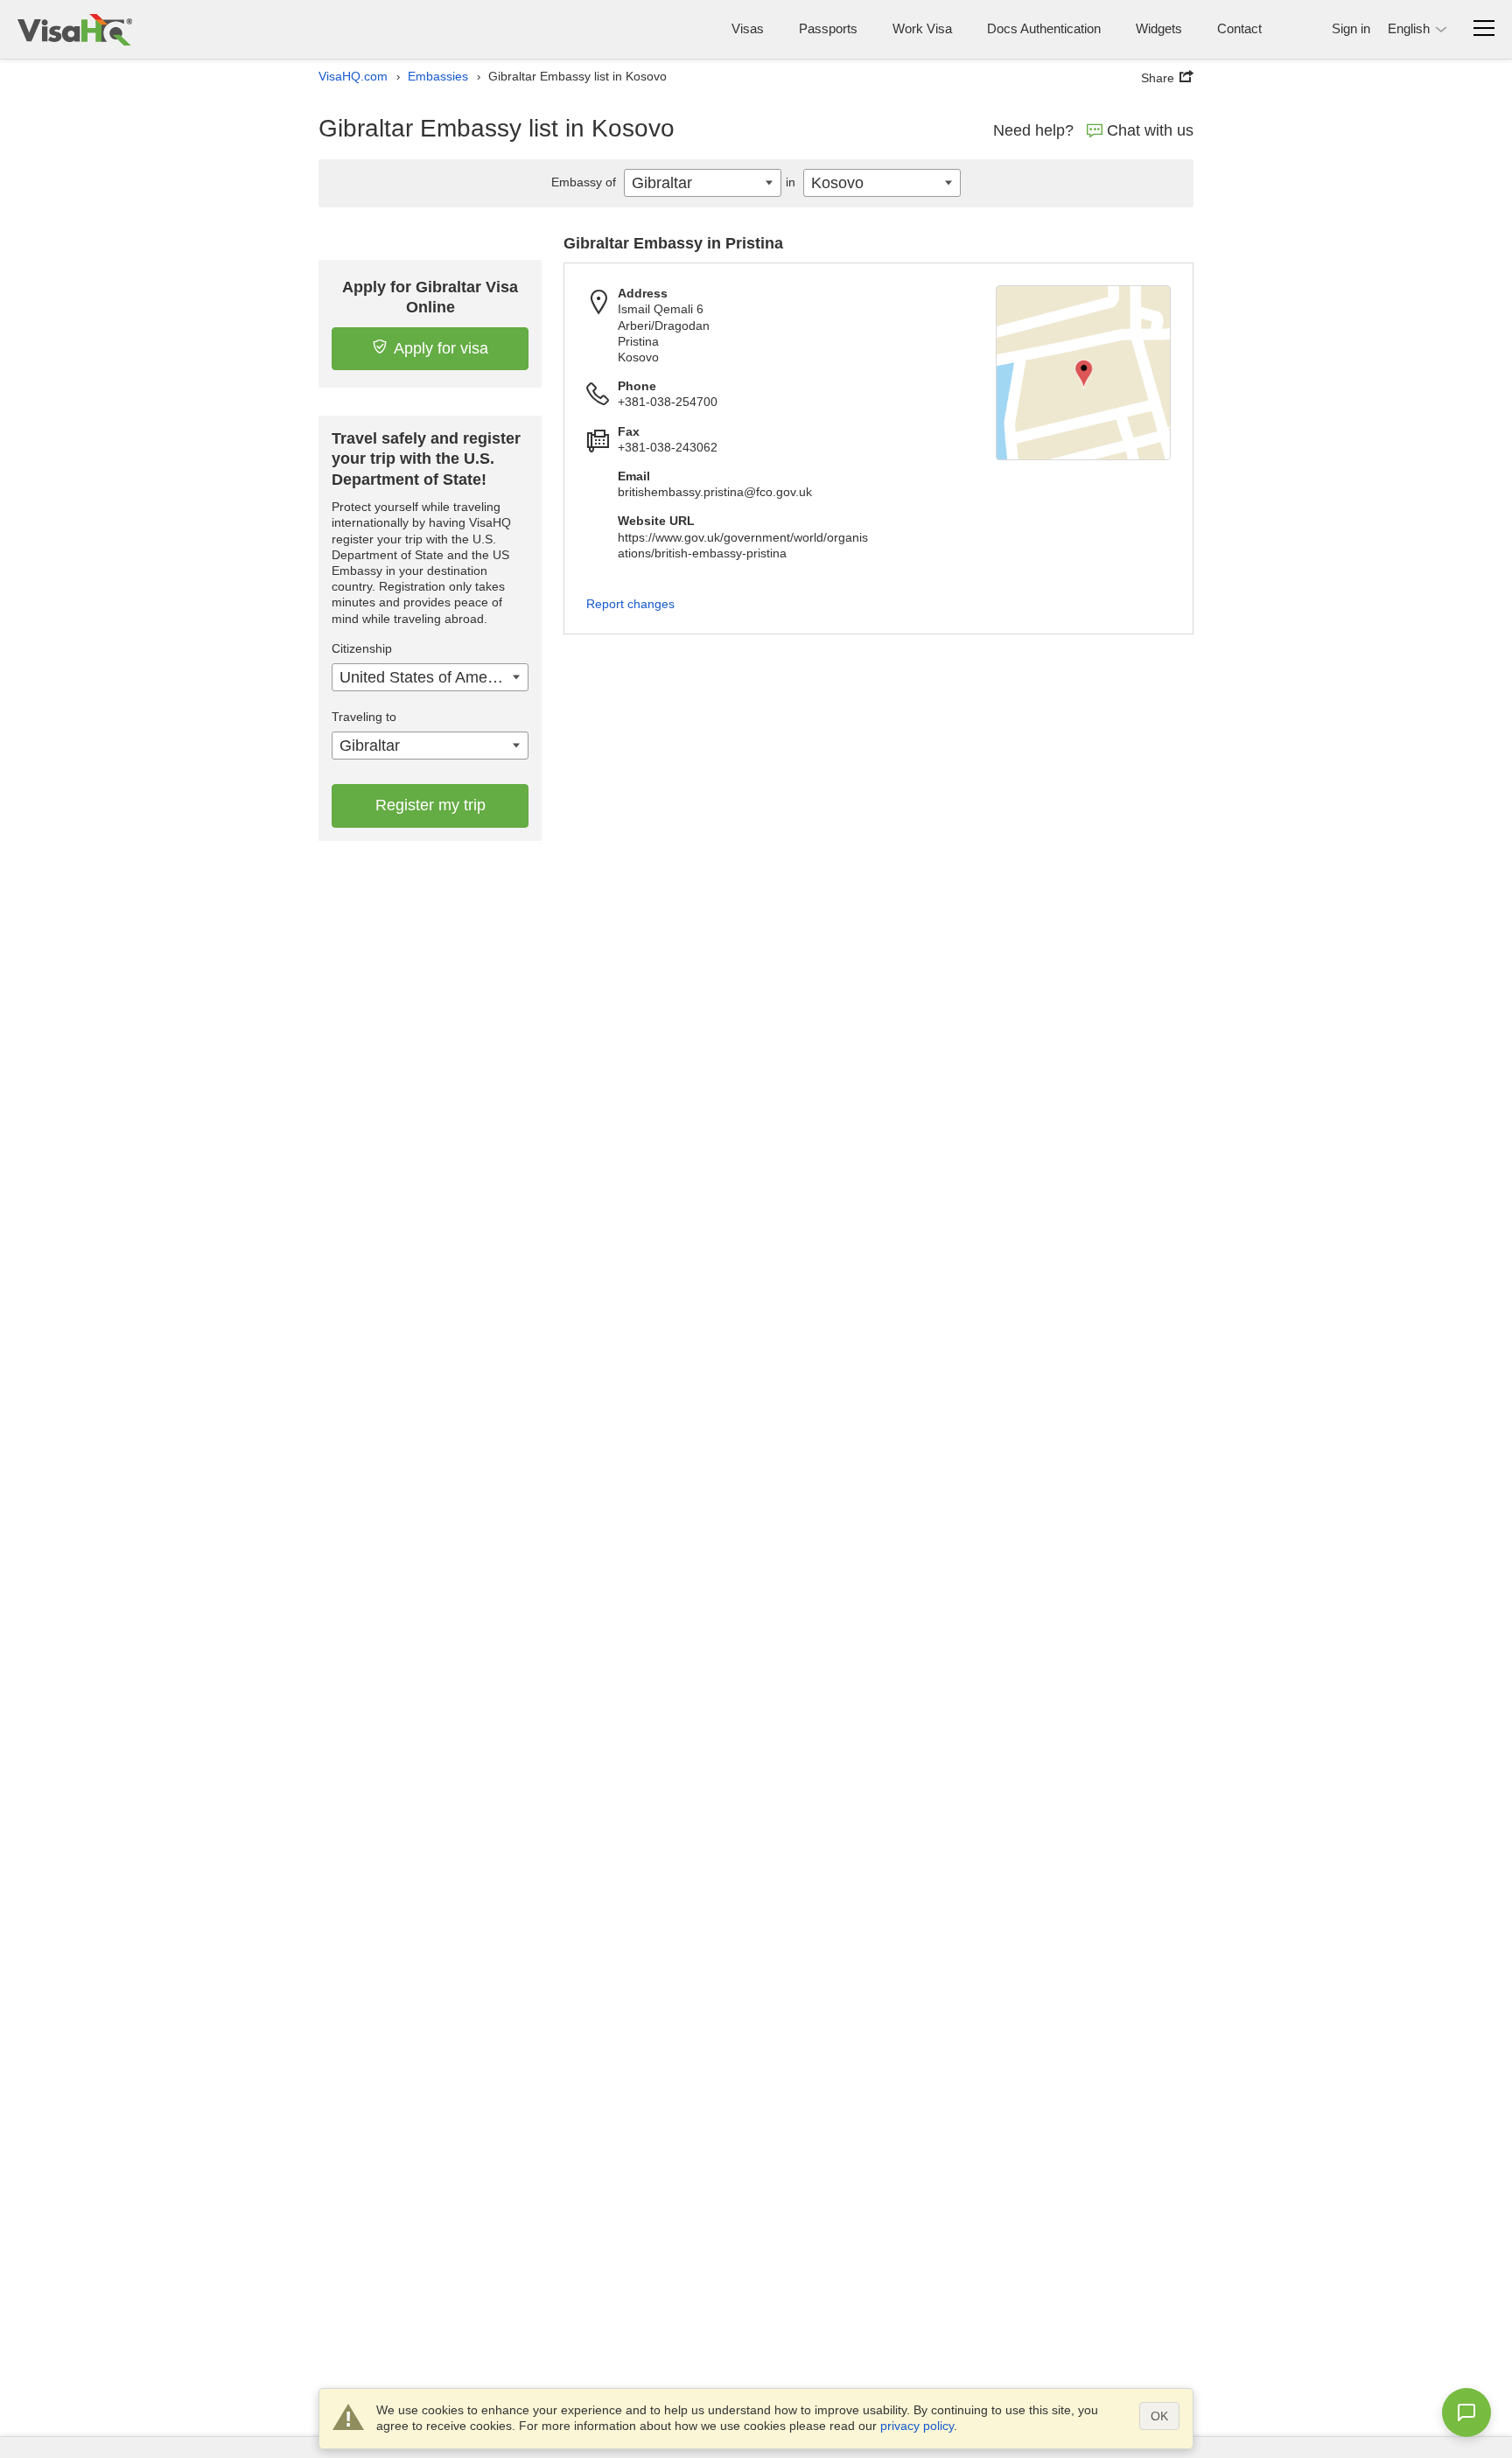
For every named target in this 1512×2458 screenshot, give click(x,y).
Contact (1239, 28)
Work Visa (922, 28)
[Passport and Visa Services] (75, 29)
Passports (828, 28)
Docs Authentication (1044, 28)
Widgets (1159, 28)
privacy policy (917, 2426)
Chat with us (1150, 130)
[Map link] (1083, 373)
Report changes (630, 604)
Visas (748, 28)
